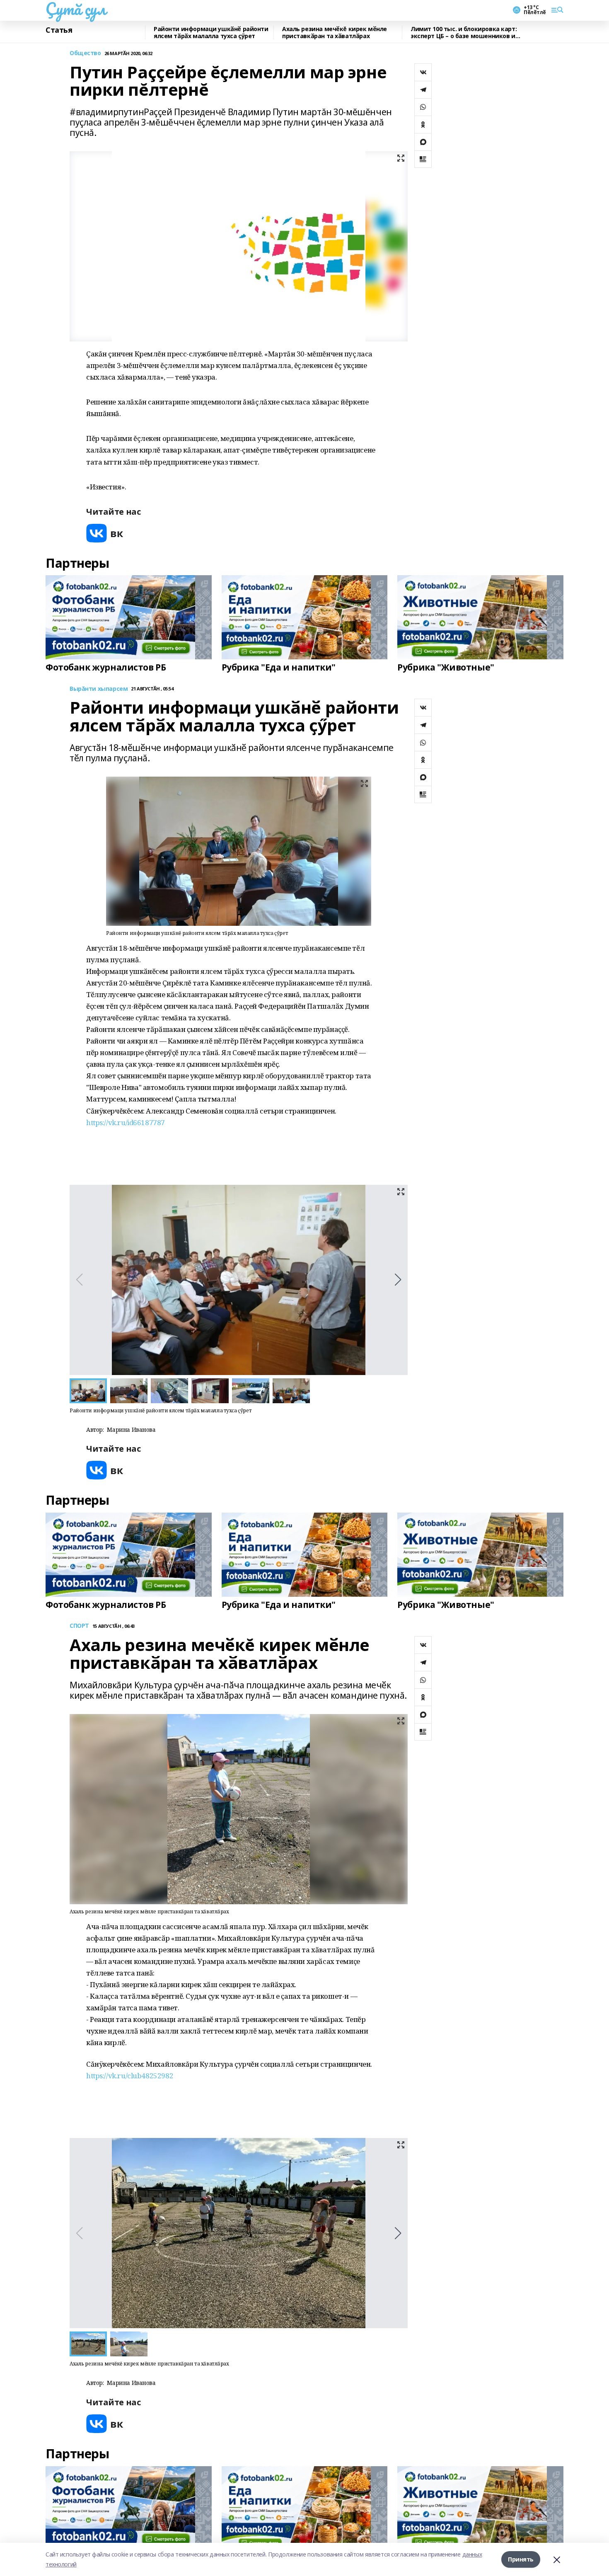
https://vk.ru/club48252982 (130, 2076)
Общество (85, 53)
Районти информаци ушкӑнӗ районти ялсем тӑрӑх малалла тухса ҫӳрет (211, 33)
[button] (398, 1280)
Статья (59, 30)
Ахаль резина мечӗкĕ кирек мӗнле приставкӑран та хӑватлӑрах (335, 33)
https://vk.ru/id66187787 (126, 1122)
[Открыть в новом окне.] (105, 533)
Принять (521, 2559)
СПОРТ (79, 1626)
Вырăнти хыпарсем (99, 689)
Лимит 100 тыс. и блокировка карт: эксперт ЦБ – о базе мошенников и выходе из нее (464, 33)
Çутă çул (76, 9)
